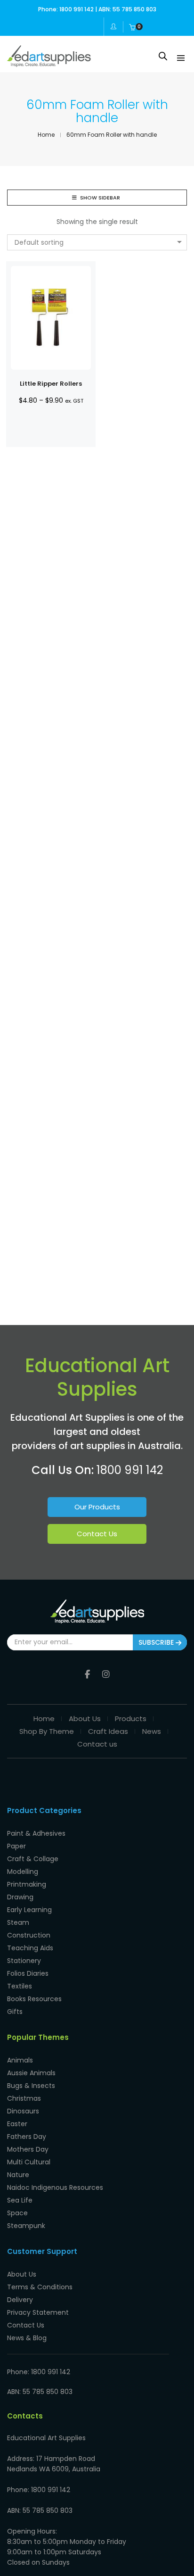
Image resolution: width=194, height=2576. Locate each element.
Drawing (20, 1897)
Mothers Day (28, 2149)
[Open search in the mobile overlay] (163, 56)
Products (131, 1719)
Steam (18, 1922)
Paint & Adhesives (36, 1833)
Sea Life (20, 2200)
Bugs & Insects (31, 2086)
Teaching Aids (30, 1948)
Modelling (23, 1872)
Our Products (97, 1507)
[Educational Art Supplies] (49, 63)
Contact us (97, 1744)
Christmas (24, 2098)
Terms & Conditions (40, 2287)
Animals (20, 2060)
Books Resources (34, 1999)
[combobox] (97, 242)
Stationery (24, 1961)
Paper (16, 1846)
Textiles (20, 1986)
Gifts (15, 2012)
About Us (85, 1719)
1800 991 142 (130, 1470)
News (152, 1731)
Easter (17, 2124)
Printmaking (27, 1884)
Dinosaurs (23, 2111)
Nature (18, 2175)
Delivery (20, 2300)
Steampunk (26, 2226)
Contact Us (97, 1534)
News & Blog (27, 2338)
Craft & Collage (33, 1859)
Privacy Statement (38, 2312)
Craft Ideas (108, 1731)
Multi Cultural (29, 2162)
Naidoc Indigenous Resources (55, 2187)
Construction (29, 1935)
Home (44, 1719)
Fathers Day (27, 2137)
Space (17, 2213)
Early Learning (29, 1910)
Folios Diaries (28, 1973)
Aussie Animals (31, 2073)
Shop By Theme (47, 1731)
